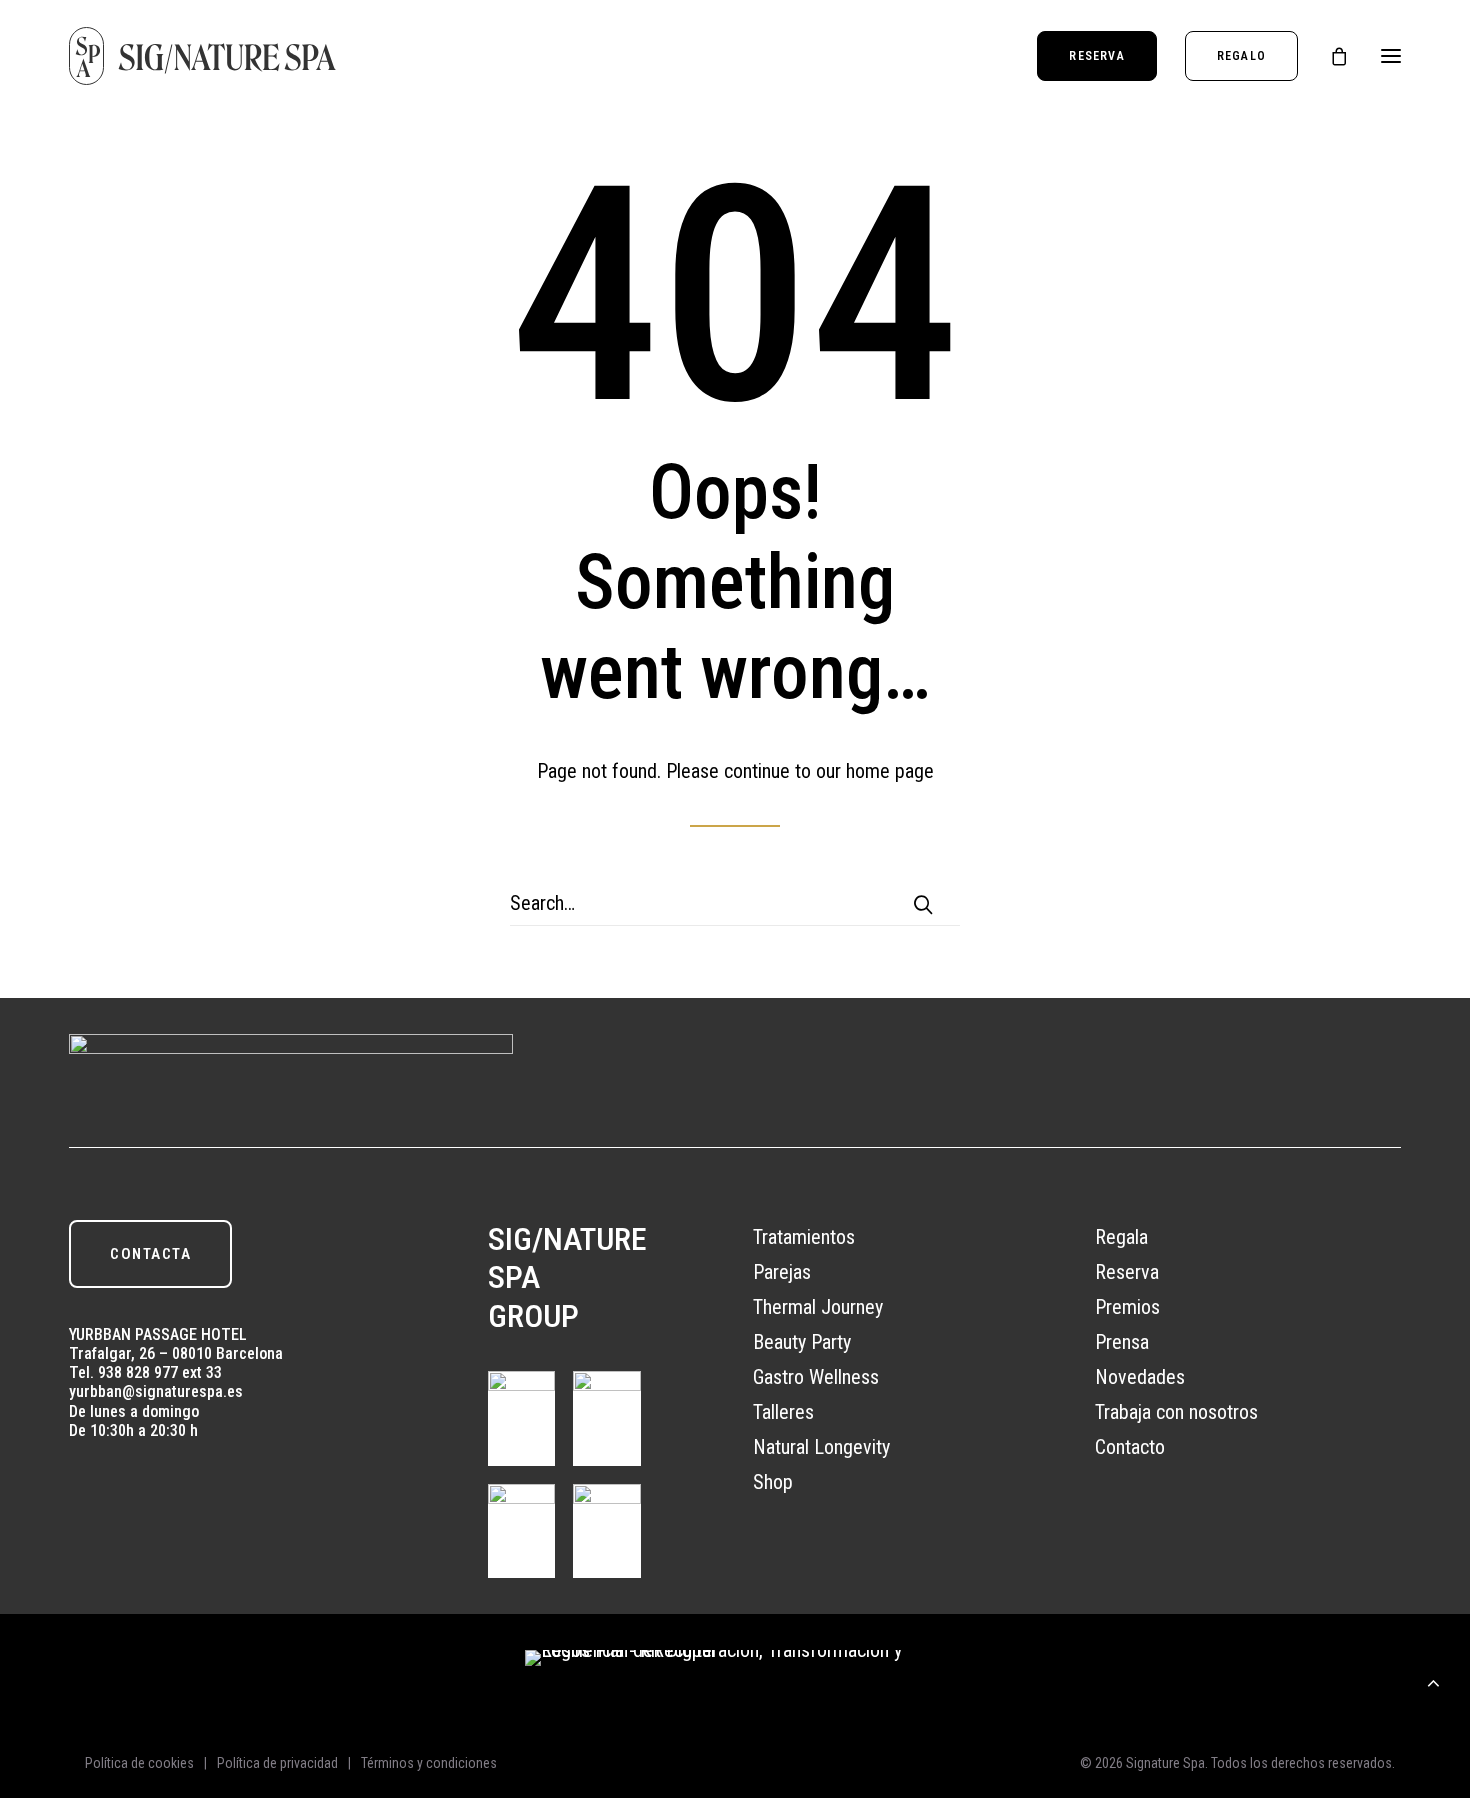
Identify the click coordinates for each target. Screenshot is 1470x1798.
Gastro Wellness (816, 1377)
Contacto (1130, 1447)
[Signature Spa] (203, 56)
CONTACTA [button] (150, 1254)
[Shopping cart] (1330, 56)
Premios (1127, 1307)
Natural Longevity (821, 1447)
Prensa (1122, 1342)
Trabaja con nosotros (1176, 1412)
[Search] (735, 903)
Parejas (782, 1272)
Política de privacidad (277, 1763)
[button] (1391, 56)
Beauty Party (802, 1342)
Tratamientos (804, 1237)
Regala (1121, 1237)
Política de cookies (139, 1763)
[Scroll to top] (1433, 1680)
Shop (773, 1482)
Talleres (783, 1412)
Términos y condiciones (429, 1763)
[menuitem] (1103, 56)
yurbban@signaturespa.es (156, 1391)
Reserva (1127, 1272)
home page (890, 771)
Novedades (1140, 1377)
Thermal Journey (818, 1307)
